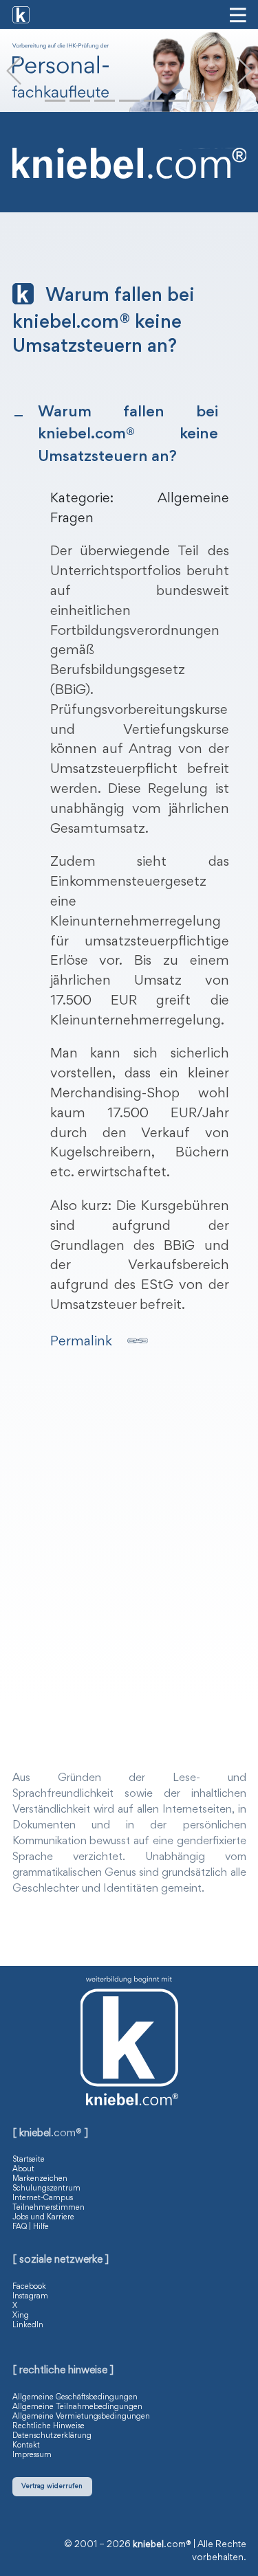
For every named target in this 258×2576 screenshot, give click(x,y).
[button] (14, 71)
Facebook (29, 2287)
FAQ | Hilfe (31, 2227)
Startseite (29, 2160)
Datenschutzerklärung (52, 2436)
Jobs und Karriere (43, 2217)
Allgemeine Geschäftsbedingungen (75, 2397)
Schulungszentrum (46, 2188)
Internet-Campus (43, 2198)
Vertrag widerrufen (52, 2486)
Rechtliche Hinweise (49, 2426)
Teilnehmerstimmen (49, 2208)
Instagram (30, 2296)
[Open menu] (238, 15)
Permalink (81, 1342)
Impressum (32, 2455)
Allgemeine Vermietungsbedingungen (81, 2417)
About (23, 2169)
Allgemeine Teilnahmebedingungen (77, 2407)
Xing (21, 2316)
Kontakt (26, 2445)
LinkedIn (28, 2325)
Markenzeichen (40, 2179)
